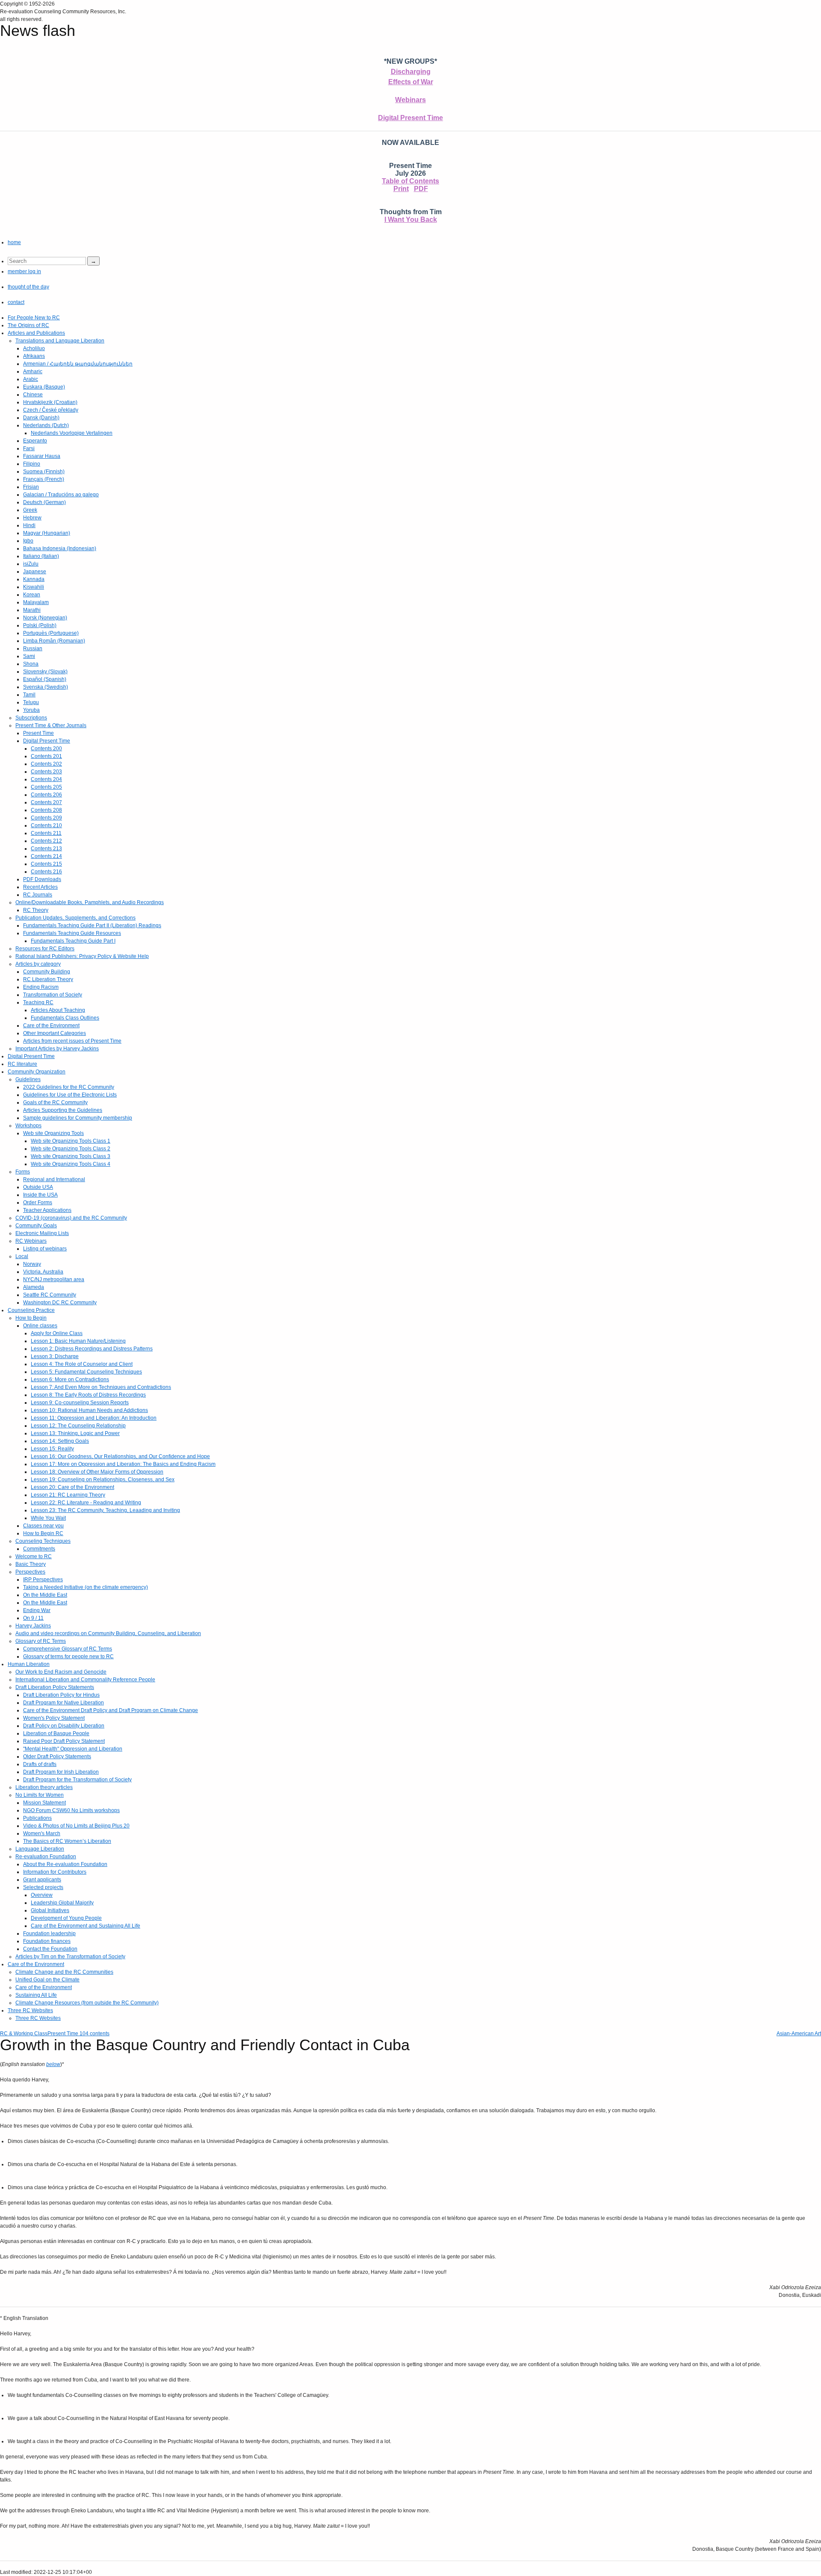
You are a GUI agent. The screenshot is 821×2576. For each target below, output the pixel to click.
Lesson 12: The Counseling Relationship (78, 1426)
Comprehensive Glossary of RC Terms (68, 1649)
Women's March (42, 1833)
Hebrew (32, 518)
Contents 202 (46, 764)
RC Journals (38, 895)
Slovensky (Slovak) (45, 672)
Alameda (34, 1287)
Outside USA (38, 1187)
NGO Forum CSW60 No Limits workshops (71, 1810)
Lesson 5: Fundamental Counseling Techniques (86, 1372)
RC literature (22, 1064)
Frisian (31, 487)
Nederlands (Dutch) (46, 425)
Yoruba (31, 710)
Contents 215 (46, 864)
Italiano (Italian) (41, 556)
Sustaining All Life (36, 1995)
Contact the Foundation (50, 1949)
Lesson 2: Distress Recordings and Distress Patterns (92, 1349)
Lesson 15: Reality (52, 1449)
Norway (32, 1264)
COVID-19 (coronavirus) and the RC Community (71, 1218)
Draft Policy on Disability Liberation (64, 1726)
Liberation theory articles (44, 1787)
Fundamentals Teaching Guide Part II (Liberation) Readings (92, 925)
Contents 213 (46, 849)
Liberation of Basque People (56, 1733)
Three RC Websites (30, 2010)
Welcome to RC (34, 1556)
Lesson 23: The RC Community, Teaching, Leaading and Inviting (105, 1510)
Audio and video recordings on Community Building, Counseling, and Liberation (108, 1633)
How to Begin (31, 1318)
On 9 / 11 (33, 1618)
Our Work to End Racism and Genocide (61, 1672)
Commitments (39, 1549)
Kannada (34, 579)
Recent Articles (40, 887)
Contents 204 (46, 779)
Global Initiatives (50, 1910)
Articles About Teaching (58, 1010)
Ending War (37, 1610)
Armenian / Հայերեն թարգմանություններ (78, 364)
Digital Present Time (410, 118)
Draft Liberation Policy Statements (55, 1687)
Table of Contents (410, 181)
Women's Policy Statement (54, 1718)
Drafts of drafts (40, 1764)
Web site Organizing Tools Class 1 (71, 1141)
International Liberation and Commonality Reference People (85, 1680)
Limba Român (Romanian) (54, 641)
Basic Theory (31, 1564)
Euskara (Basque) (44, 387)
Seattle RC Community (50, 1295)
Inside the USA (40, 1195)
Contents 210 (46, 825)
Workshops (28, 1126)
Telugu (31, 702)
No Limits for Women (40, 1795)
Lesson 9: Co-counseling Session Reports (80, 1403)
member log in (24, 271)
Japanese (35, 572)
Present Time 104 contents (78, 2034)
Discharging (411, 72)
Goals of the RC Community (55, 1102)
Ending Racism (41, 987)
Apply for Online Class (57, 1333)
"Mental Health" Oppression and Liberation (73, 1749)
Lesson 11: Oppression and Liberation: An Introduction (94, 1418)
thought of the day (28, 287)
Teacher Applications (47, 1210)
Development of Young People (66, 1918)
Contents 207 (46, 802)
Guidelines (28, 1079)
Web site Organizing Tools (53, 1133)
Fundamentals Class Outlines (65, 1018)
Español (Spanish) (45, 679)
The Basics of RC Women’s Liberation (67, 1841)
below (53, 2064)
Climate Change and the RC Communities (64, 1972)
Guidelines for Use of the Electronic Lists (70, 1095)
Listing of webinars (45, 1249)
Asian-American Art (799, 2034)
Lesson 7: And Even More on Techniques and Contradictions (101, 1387)
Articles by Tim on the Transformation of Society (70, 1957)
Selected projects (43, 1887)
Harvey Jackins (33, 1626)
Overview (42, 1895)
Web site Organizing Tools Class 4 (71, 1164)
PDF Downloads (42, 879)
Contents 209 (46, 818)
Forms (23, 1172)
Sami (29, 656)
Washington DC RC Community (60, 1303)
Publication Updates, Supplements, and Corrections (75, 918)
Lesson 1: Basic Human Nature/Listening (78, 1341)
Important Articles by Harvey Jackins (57, 1049)
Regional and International (54, 1179)
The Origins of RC (28, 325)
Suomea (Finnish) (44, 472)
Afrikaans (34, 356)
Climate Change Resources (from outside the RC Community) (87, 2003)
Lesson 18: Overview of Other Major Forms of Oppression (97, 1472)
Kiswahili (34, 587)
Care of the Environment (51, 1026)
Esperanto (35, 441)
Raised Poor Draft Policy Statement (64, 1741)
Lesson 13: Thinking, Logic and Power (75, 1433)
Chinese (33, 395)
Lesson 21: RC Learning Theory (68, 1495)
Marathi (32, 610)
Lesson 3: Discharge (55, 1356)
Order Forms (38, 1203)
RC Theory (36, 910)
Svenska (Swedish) (46, 687)
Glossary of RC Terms (41, 1641)
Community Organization (37, 1072)
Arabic (31, 379)
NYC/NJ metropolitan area (54, 1279)
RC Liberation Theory (48, 979)
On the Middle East (45, 1595)
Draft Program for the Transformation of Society (77, 1780)
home (14, 242)
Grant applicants (42, 1880)
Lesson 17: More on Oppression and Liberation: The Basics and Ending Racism (123, 1464)
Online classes (40, 1326)
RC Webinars (31, 1241)
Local (22, 1256)
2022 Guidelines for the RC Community (69, 1087)
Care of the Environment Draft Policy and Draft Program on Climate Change (111, 1710)
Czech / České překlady (51, 410)
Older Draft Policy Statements (57, 1757)
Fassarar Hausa (42, 456)
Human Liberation (29, 1664)
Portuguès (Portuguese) (51, 633)
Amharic (33, 371)
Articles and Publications (36, 333)
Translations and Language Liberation (60, 341)
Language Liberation (40, 1849)
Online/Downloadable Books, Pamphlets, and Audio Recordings (90, 902)
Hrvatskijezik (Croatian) (50, 402)
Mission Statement (44, 1803)
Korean (32, 595)
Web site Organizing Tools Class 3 (71, 1156)
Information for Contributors (55, 1872)
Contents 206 (46, 795)
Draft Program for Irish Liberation (61, 1772)
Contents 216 (46, 872)
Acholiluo (34, 348)
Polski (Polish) (40, 625)
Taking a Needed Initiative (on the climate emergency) (86, 1587)
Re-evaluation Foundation (46, 1857)
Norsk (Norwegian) (45, 618)
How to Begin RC (43, 1533)
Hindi (29, 525)
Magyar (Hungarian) (47, 533)
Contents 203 (46, 772)
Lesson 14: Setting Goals (60, 1441)
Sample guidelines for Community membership (78, 1118)
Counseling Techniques (43, 1541)
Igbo (28, 541)
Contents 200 (46, 749)
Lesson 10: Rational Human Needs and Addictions (89, 1410)
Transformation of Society (53, 995)
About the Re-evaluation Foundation (65, 1864)
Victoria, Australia (43, 1272)
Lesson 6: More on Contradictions (70, 1379)
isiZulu (31, 564)
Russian (33, 648)
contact (16, 302)
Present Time (38, 733)
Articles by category (38, 964)
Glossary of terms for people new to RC (68, 1656)
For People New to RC (34, 318)
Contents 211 (46, 833)
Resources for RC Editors (45, 949)
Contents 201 (46, 756)
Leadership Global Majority (62, 1903)
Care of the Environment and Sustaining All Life (86, 1926)
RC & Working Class (24, 2034)
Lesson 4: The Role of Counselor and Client (82, 1364)
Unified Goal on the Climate (47, 1980)
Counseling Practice (31, 1310)
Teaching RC (38, 1002)
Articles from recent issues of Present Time (72, 1041)
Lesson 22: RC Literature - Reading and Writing (86, 1503)
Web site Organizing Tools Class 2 (71, 1149)
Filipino (32, 464)
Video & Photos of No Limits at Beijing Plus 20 (76, 1826)
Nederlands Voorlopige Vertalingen (72, 433)
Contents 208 (46, 810)
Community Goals (36, 1226)
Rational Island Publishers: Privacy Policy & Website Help (82, 956)
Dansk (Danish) (41, 418)
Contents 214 (46, 856)
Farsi (29, 448)
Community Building (47, 972)
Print (401, 189)
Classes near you (43, 1526)
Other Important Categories (55, 1033)
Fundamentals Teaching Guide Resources (72, 933)
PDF (421, 189)
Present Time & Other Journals (51, 725)
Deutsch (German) (44, 502)
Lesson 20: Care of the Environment (72, 1487)
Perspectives (30, 1572)
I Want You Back (411, 220)
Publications (37, 1818)
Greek (30, 510)
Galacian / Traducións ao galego (61, 495)
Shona (31, 664)
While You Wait (48, 1518)
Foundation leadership (49, 1933)
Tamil (29, 695)
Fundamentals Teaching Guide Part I (73, 941)
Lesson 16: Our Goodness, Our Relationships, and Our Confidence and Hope (120, 1456)
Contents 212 (46, 841)
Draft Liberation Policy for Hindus (61, 1695)
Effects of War (411, 82)
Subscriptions (31, 718)
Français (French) (44, 479)
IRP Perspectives (43, 1580)
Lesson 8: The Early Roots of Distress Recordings (88, 1395)
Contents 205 (46, 787)
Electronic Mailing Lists (42, 1233)
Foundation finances (47, 1941)
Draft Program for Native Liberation (63, 1703)
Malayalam (36, 602)
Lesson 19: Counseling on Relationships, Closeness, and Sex (103, 1480)
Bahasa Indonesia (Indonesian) (60, 548)
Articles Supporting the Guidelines (63, 1110)
